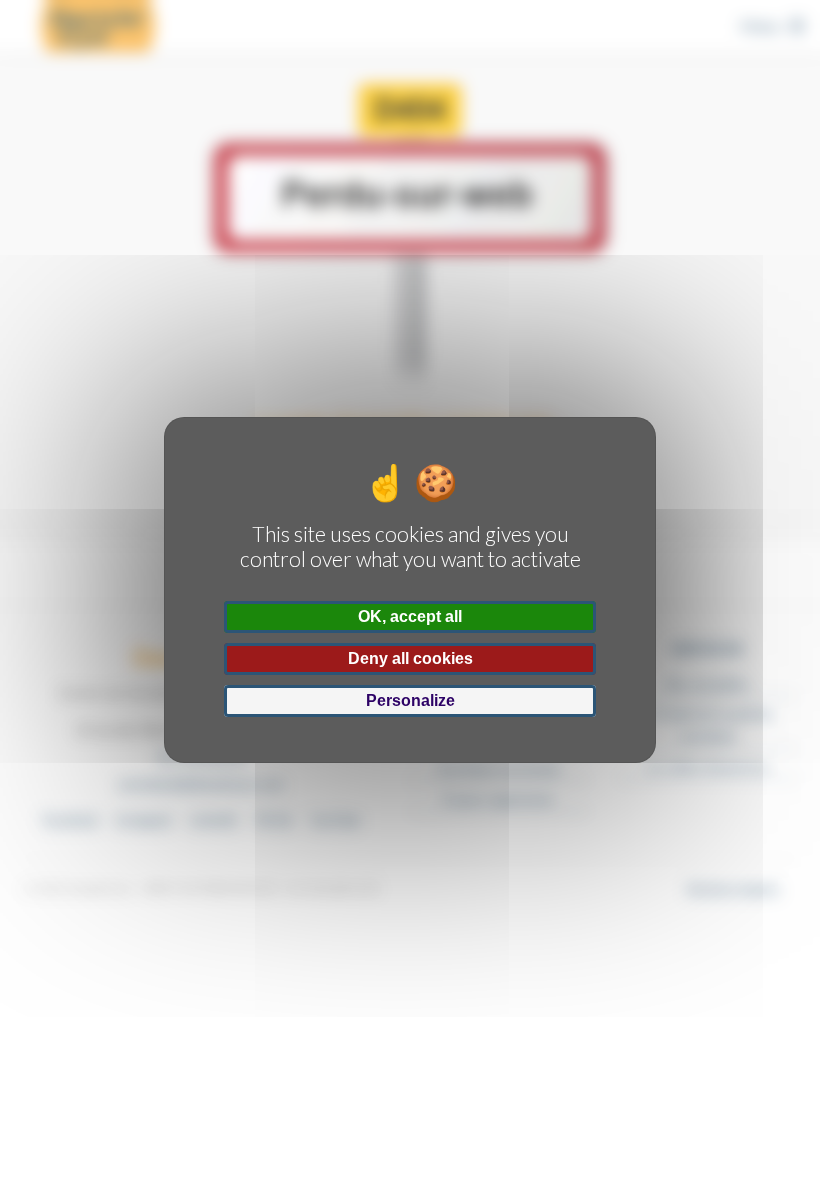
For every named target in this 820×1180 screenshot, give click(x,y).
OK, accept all (410, 616)
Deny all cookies (410, 658)
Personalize (410, 700)
